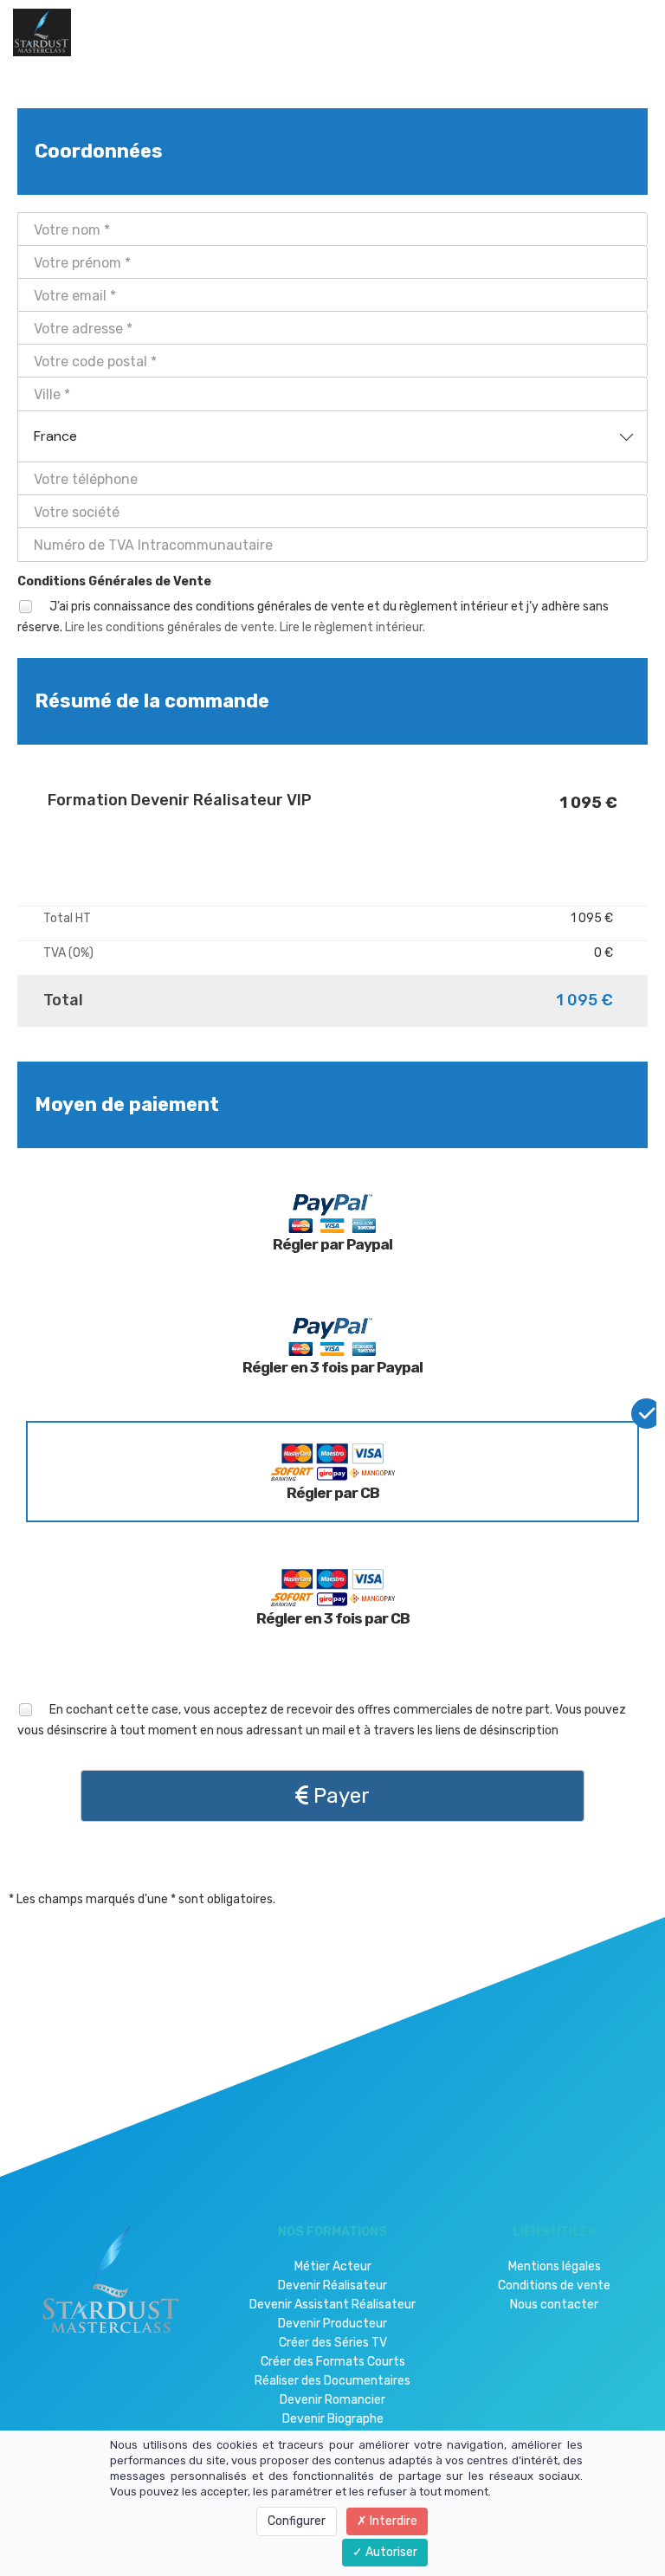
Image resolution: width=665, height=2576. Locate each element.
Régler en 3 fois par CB (333, 1618)
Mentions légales (555, 2266)
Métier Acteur (333, 2266)
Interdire (392, 2521)
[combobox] (332, 436)
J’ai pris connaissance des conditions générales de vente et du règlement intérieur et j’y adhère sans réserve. (313, 617)
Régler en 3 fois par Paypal (332, 1367)
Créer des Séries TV (333, 2343)
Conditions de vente (554, 2285)
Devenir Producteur (332, 2324)
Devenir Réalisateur (332, 2285)
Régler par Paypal (332, 1244)
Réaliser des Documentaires (332, 2381)
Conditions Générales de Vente (114, 581)
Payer (339, 1796)
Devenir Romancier (332, 2400)
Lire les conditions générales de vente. (171, 627)
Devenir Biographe (333, 2419)
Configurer (297, 2521)
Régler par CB (333, 1493)
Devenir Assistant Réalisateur (332, 2305)
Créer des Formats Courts (333, 2362)
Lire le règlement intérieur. (352, 627)
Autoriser (390, 2552)
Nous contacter (554, 2305)
